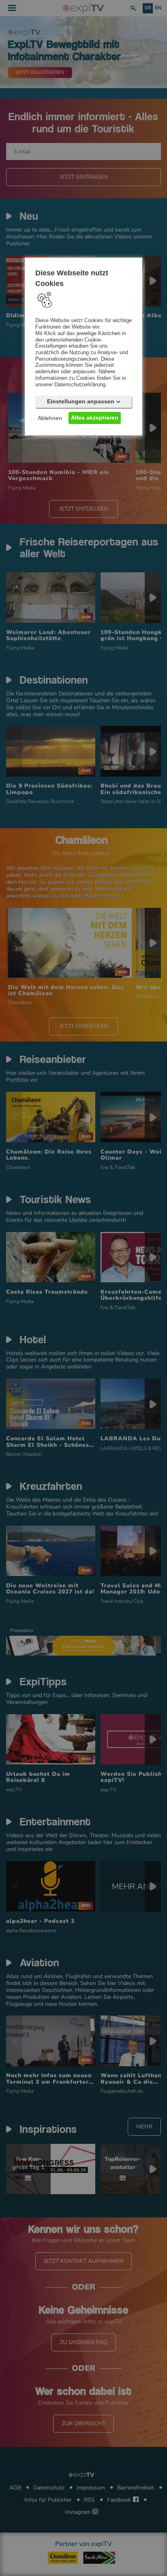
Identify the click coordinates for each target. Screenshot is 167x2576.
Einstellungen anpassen (81, 402)
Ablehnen (50, 418)
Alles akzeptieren (95, 418)
